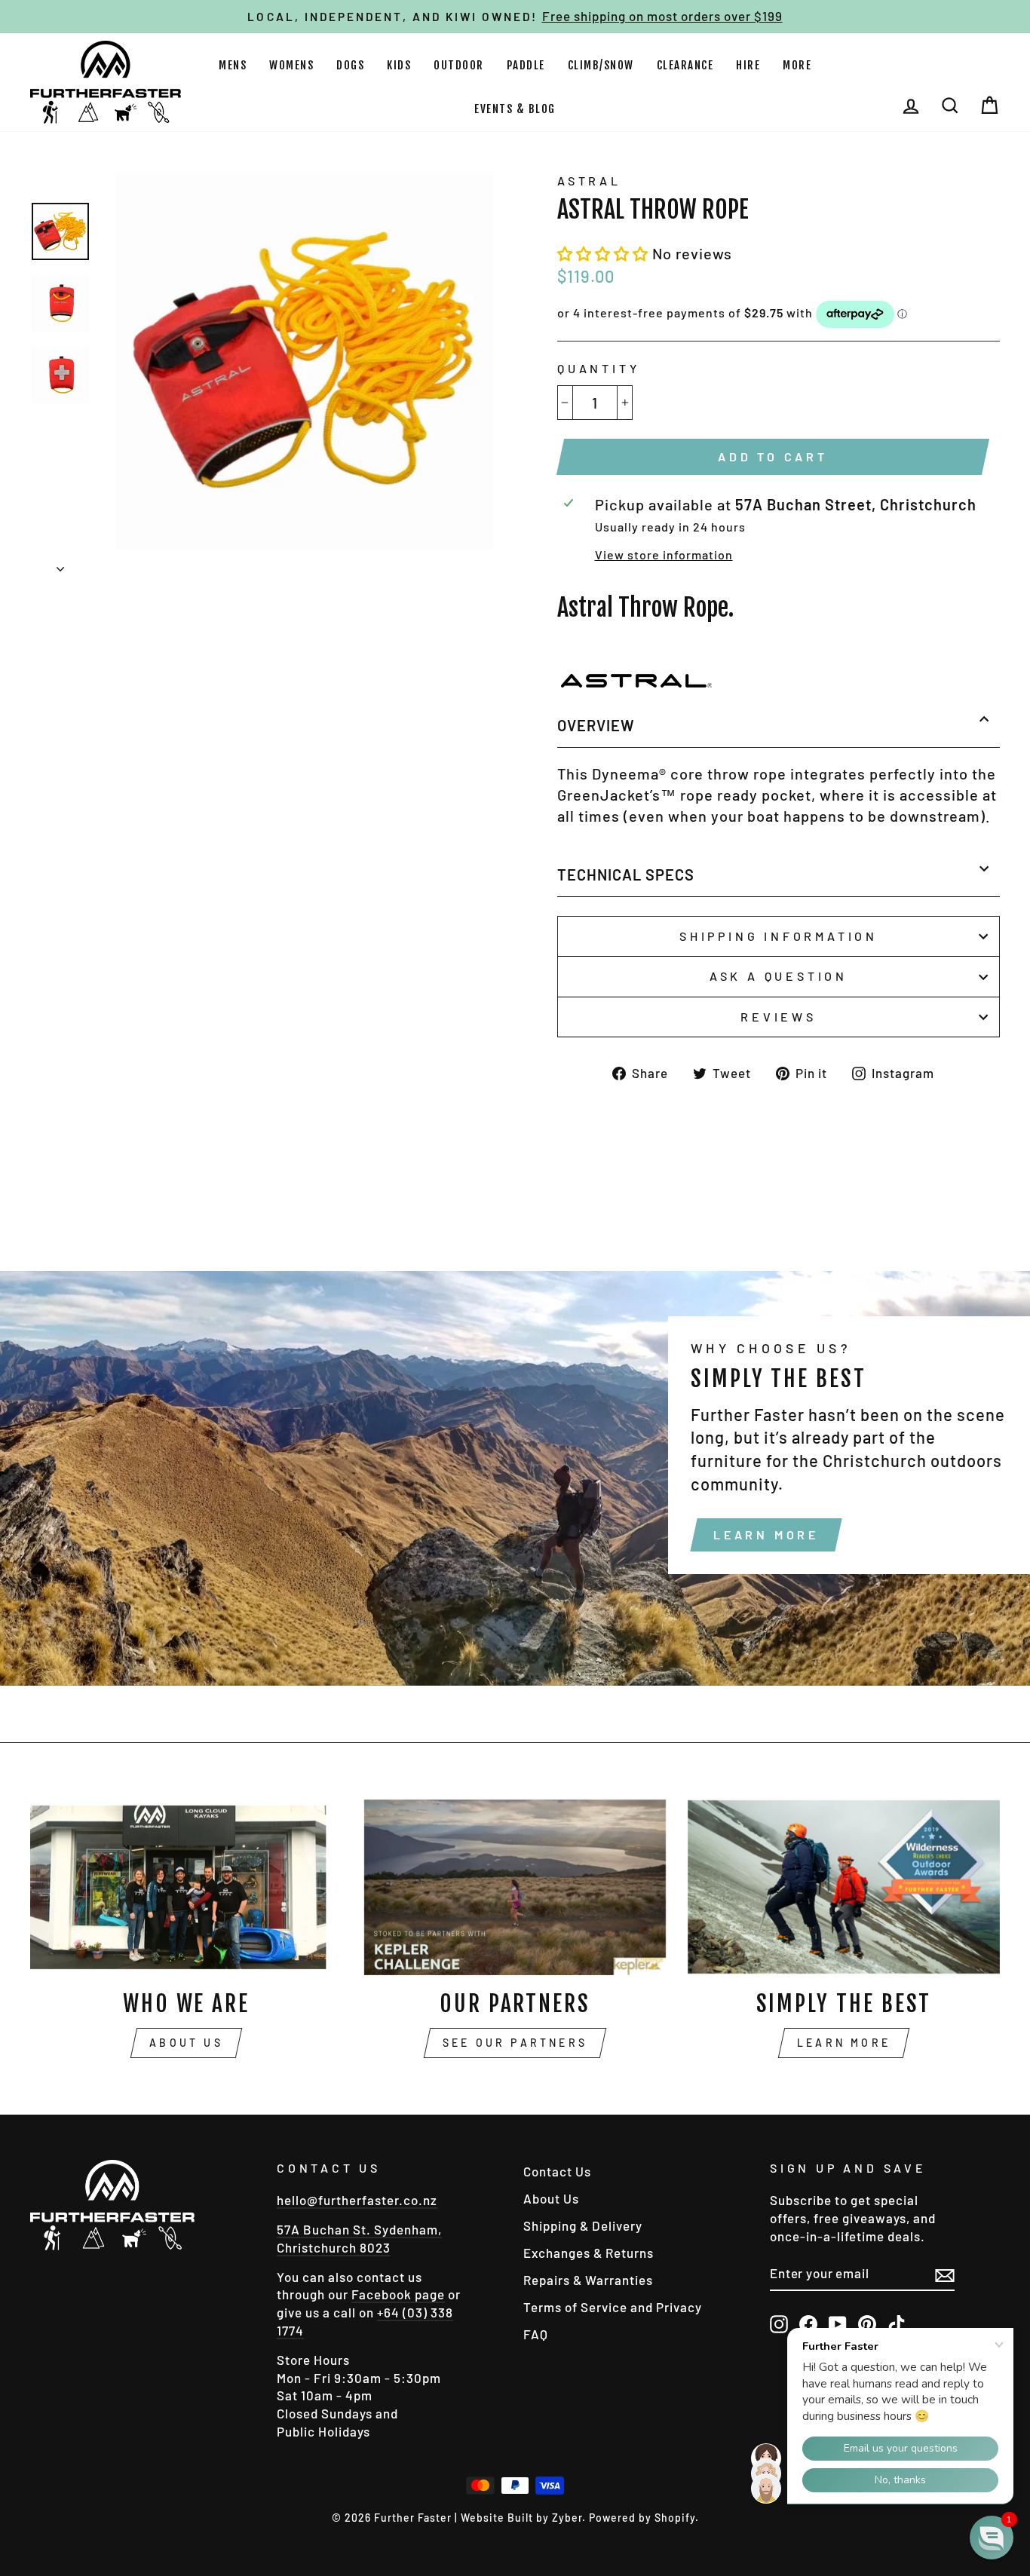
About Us (186, 2043)
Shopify (675, 2518)
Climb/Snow (601, 65)
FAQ (536, 2334)
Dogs (350, 65)
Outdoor (459, 65)
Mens (233, 65)
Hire (748, 65)
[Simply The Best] (844, 1887)
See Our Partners (515, 2043)
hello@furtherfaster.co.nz (357, 2200)
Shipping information (779, 936)
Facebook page (398, 2294)
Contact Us (557, 2171)
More (797, 65)
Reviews (779, 1017)
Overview (596, 725)
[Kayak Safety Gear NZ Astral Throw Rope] (635, 682)
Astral (589, 181)
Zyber (567, 2518)
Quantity (598, 368)
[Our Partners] (515, 1887)
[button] (605, 253)
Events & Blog (515, 109)
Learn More (766, 1535)
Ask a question (779, 976)
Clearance (685, 65)
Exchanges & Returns (589, 2253)
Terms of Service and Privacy (613, 2307)
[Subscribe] (945, 2274)
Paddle (526, 65)
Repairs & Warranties (588, 2280)
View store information (664, 554)
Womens (291, 65)
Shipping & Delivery (583, 2225)
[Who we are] (186, 1887)
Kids (399, 65)
